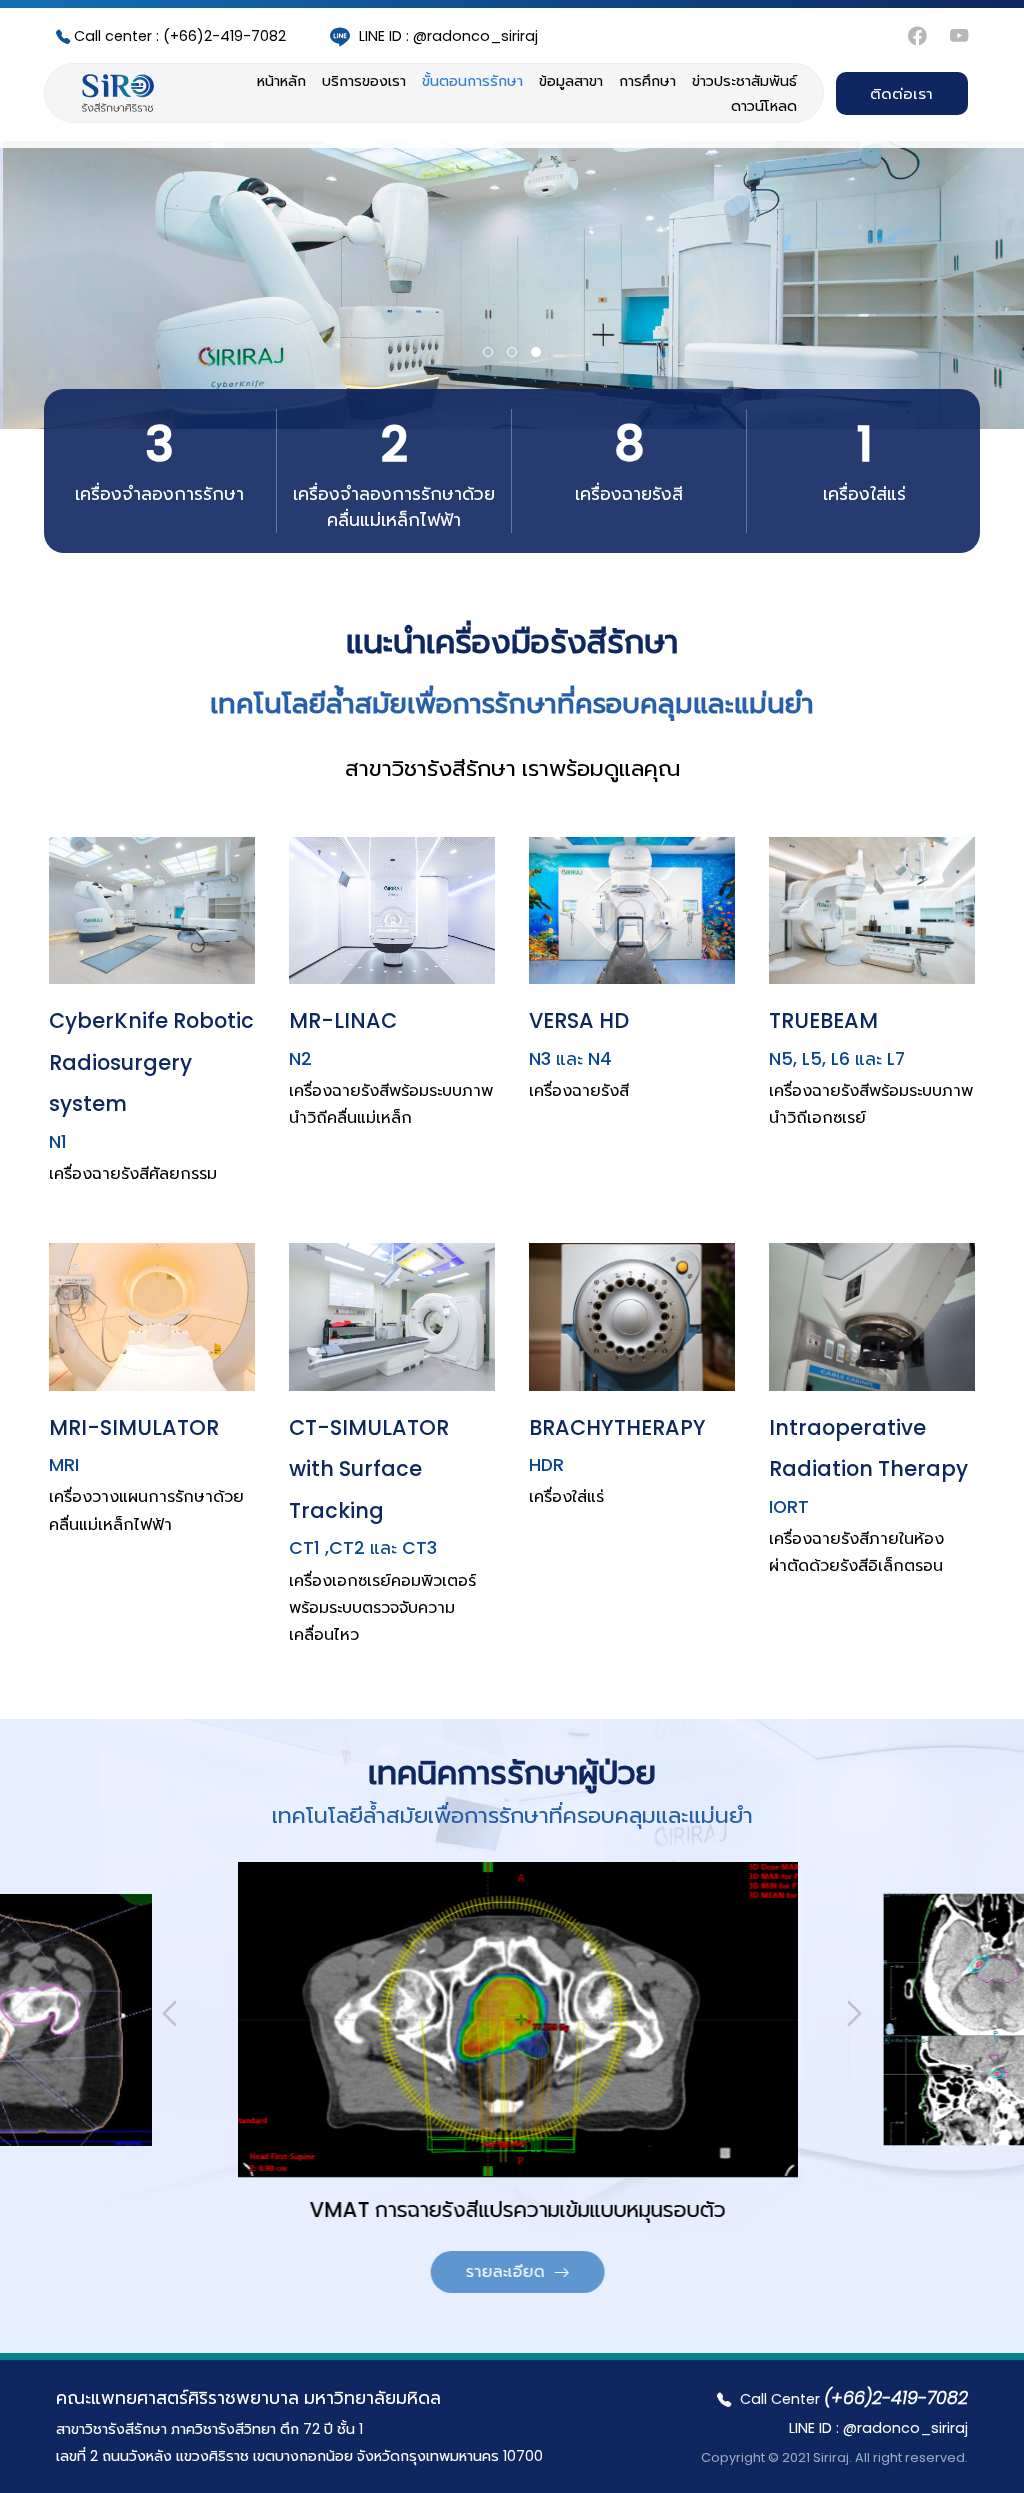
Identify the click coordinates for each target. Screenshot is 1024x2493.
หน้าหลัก (281, 81)
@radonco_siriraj (448, 36)
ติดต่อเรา (901, 93)
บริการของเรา (364, 81)
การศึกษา (647, 81)
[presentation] (169, 2013)
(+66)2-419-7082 (180, 36)
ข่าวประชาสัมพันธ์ (744, 81)
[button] (488, 352)
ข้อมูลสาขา (571, 81)
